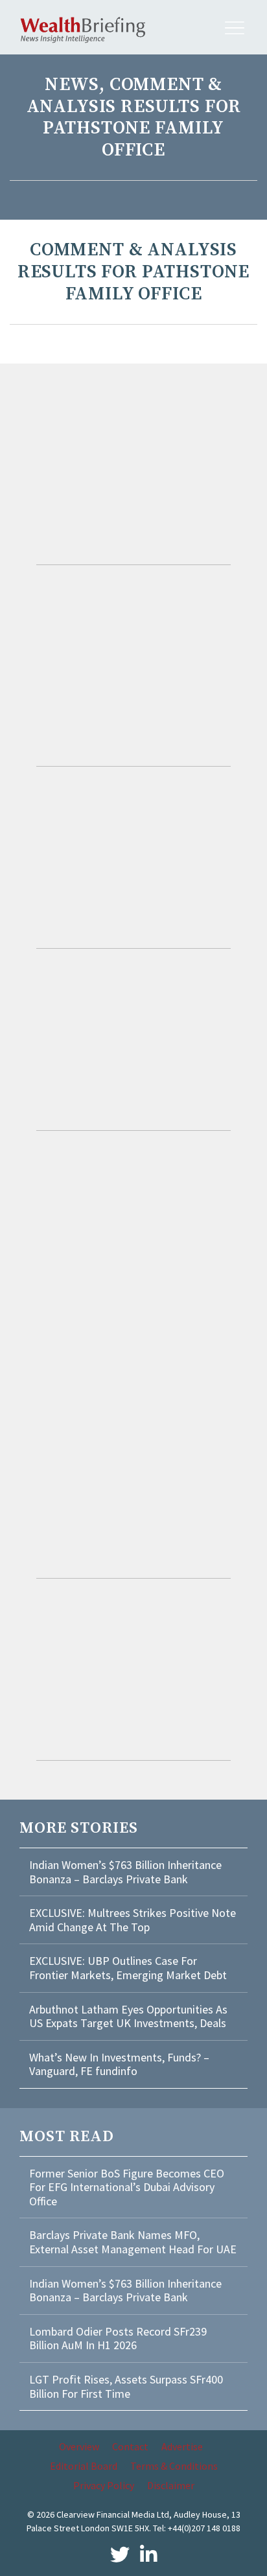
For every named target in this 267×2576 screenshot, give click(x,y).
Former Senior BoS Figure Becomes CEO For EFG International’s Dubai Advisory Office (127, 2187)
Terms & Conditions (174, 2466)
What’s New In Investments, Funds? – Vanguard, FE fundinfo (119, 2064)
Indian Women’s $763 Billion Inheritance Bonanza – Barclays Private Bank (125, 1872)
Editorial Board (84, 2466)
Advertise (182, 2446)
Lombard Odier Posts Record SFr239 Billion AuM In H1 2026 (118, 2338)
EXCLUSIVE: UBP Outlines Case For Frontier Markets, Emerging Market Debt (128, 1968)
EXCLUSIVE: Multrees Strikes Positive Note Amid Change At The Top (133, 1920)
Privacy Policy (104, 2485)
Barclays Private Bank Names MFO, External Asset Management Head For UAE (133, 2242)
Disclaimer (171, 2485)
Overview (79, 2446)
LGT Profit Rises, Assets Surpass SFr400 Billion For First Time (126, 2386)
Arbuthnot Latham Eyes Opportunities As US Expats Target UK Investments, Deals (128, 2016)
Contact (130, 2446)
